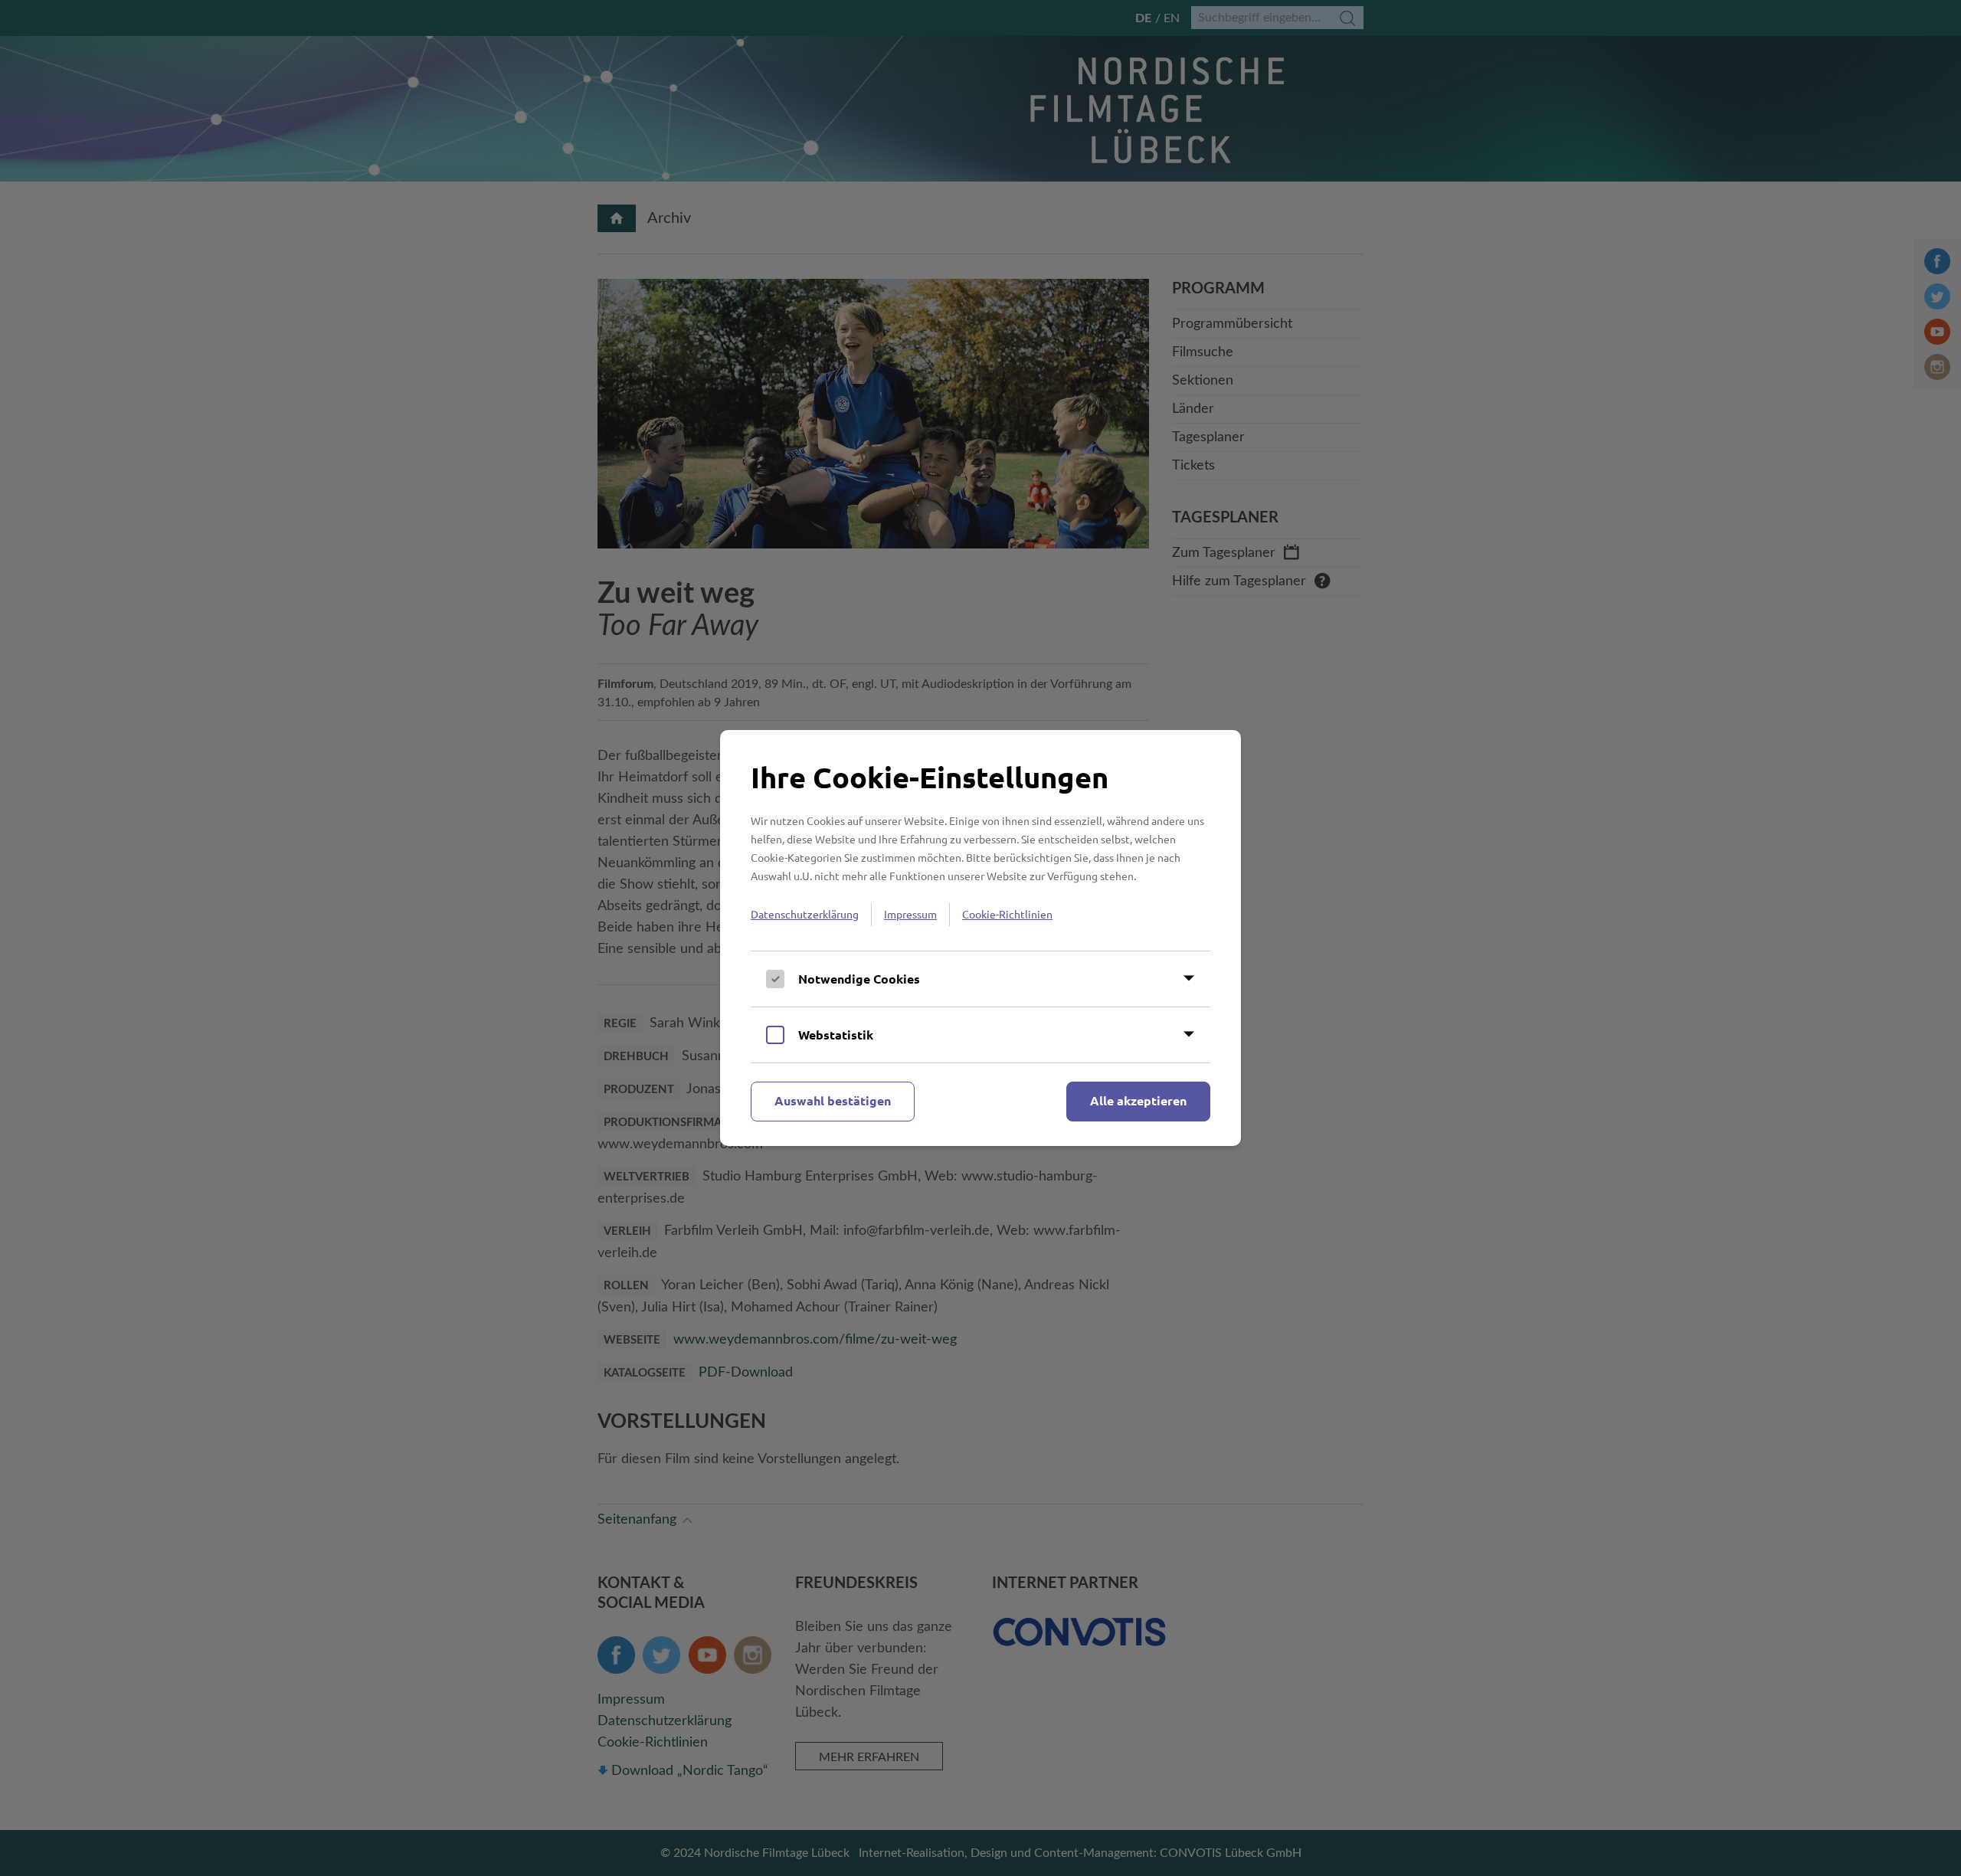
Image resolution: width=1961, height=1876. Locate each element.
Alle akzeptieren (1138, 1100)
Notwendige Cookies (859, 979)
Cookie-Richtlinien (1007, 914)
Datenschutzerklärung (805, 914)
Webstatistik (836, 1035)
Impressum (910, 914)
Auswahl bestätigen (833, 1100)
